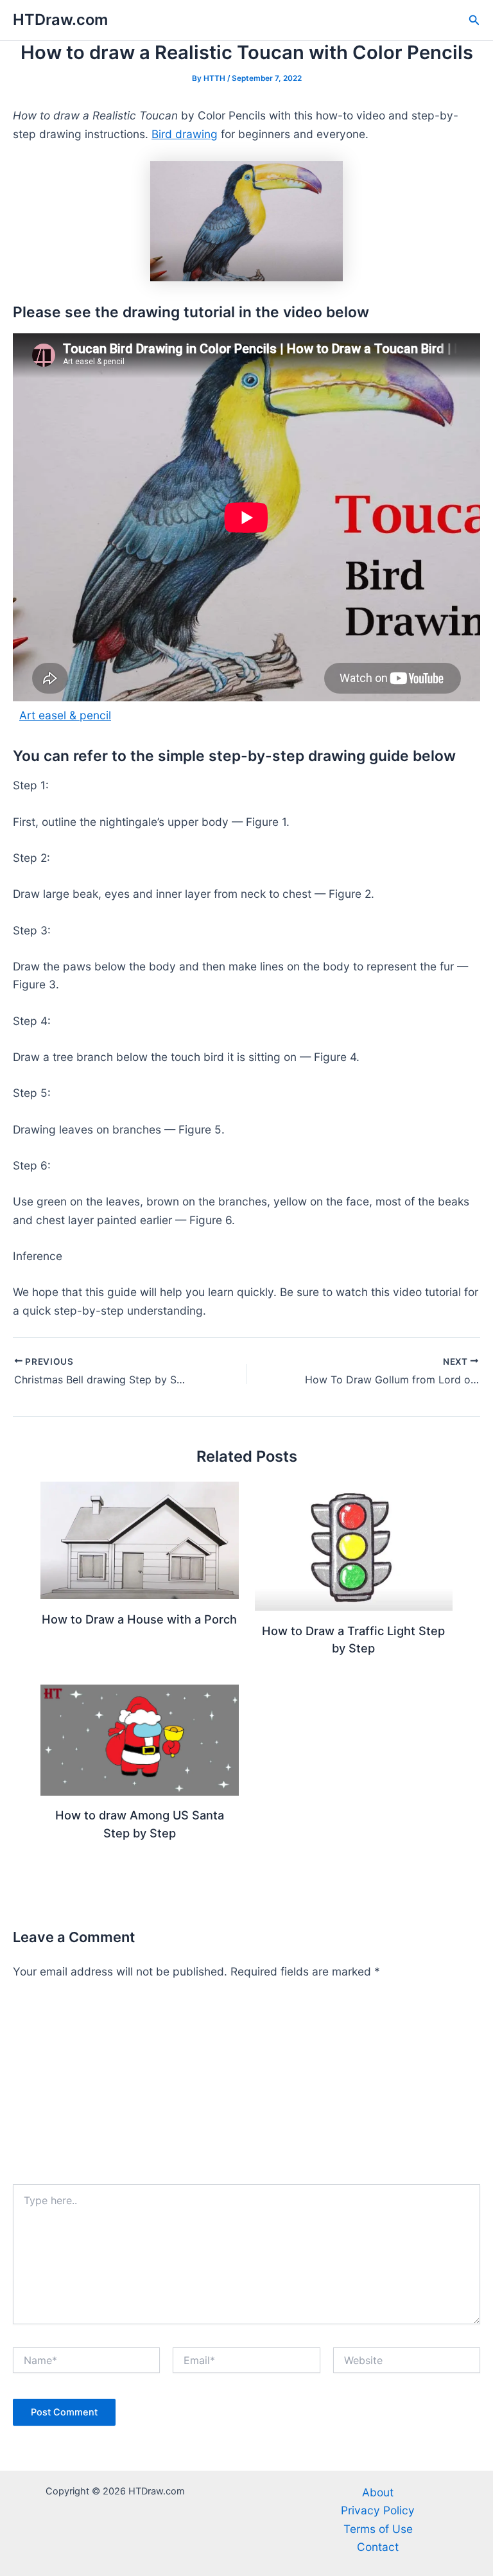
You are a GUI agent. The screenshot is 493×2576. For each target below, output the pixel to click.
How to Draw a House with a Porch (139, 1619)
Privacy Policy (378, 2510)
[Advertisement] (246, 2088)
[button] (474, 20)
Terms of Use (378, 2529)
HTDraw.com (60, 20)
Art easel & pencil (65, 715)
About (378, 2492)
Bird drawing (185, 134)
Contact (378, 2547)
